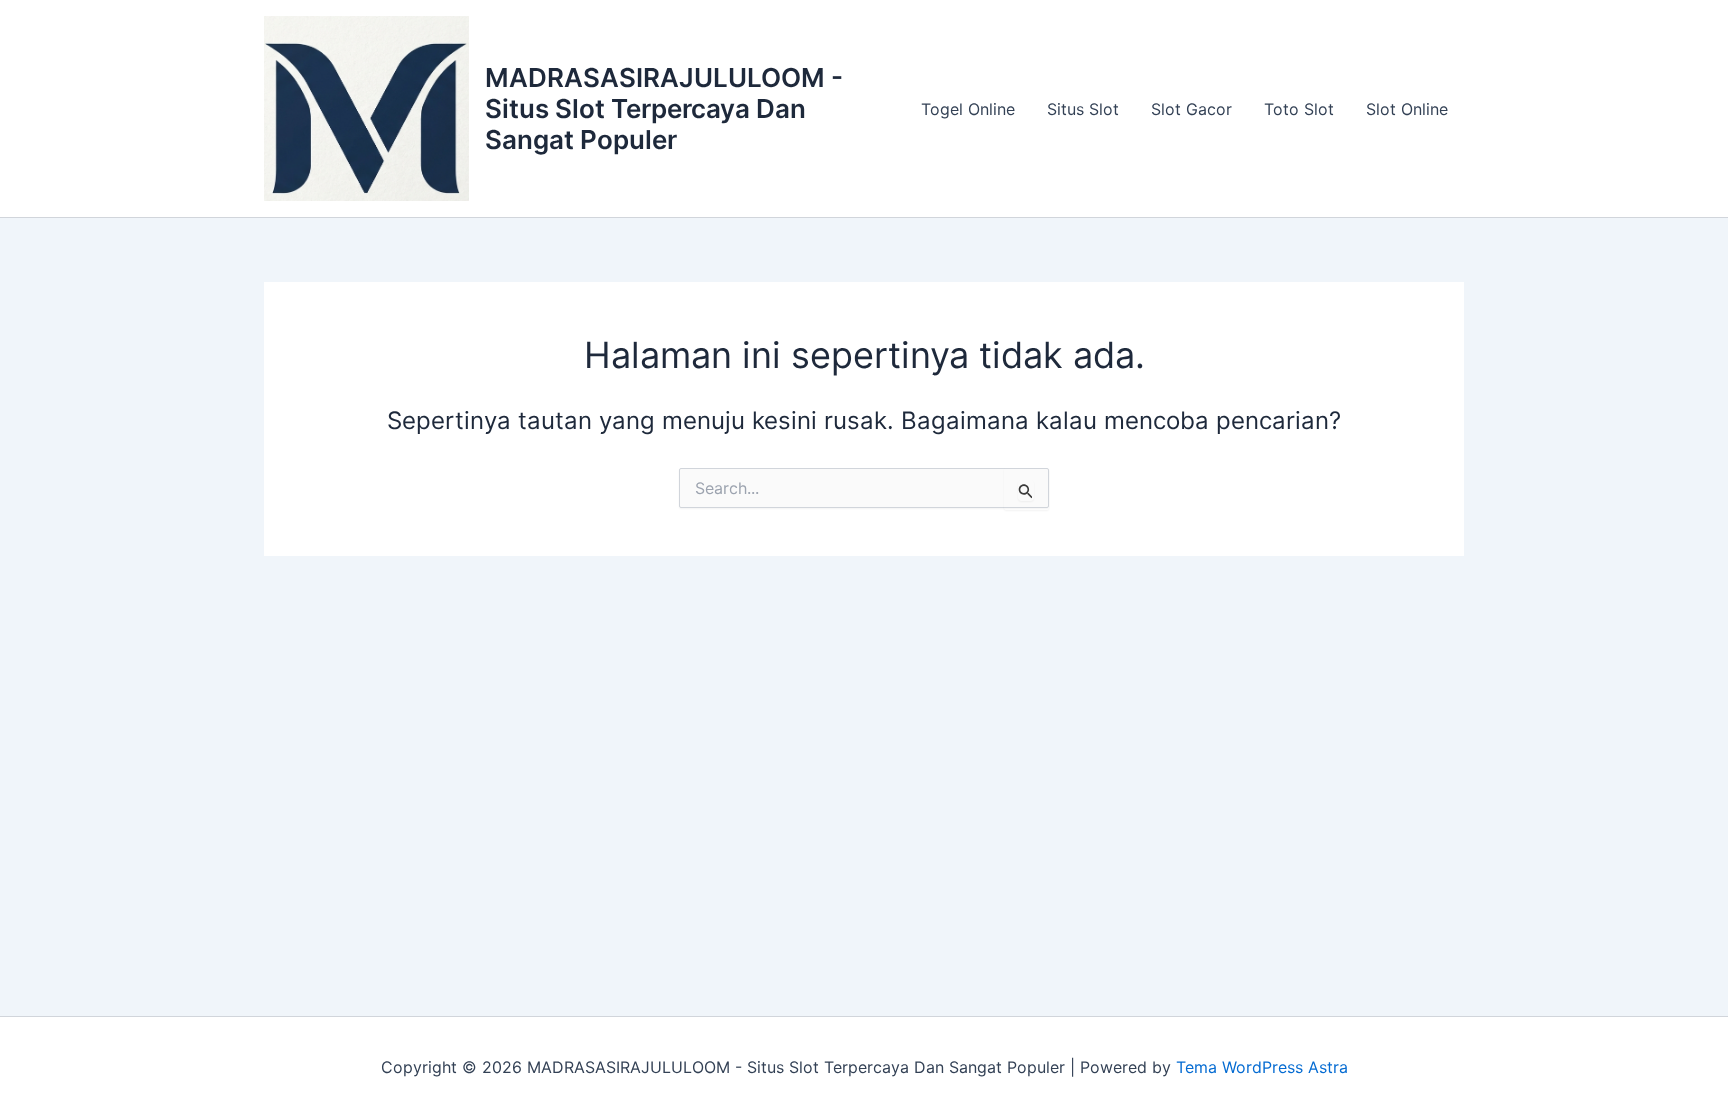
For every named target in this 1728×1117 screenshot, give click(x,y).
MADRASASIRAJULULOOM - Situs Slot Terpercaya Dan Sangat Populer (664, 108)
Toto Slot (1299, 109)
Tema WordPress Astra (1262, 1067)
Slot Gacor (1191, 109)
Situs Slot (1083, 109)
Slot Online (1407, 109)
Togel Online (968, 109)
